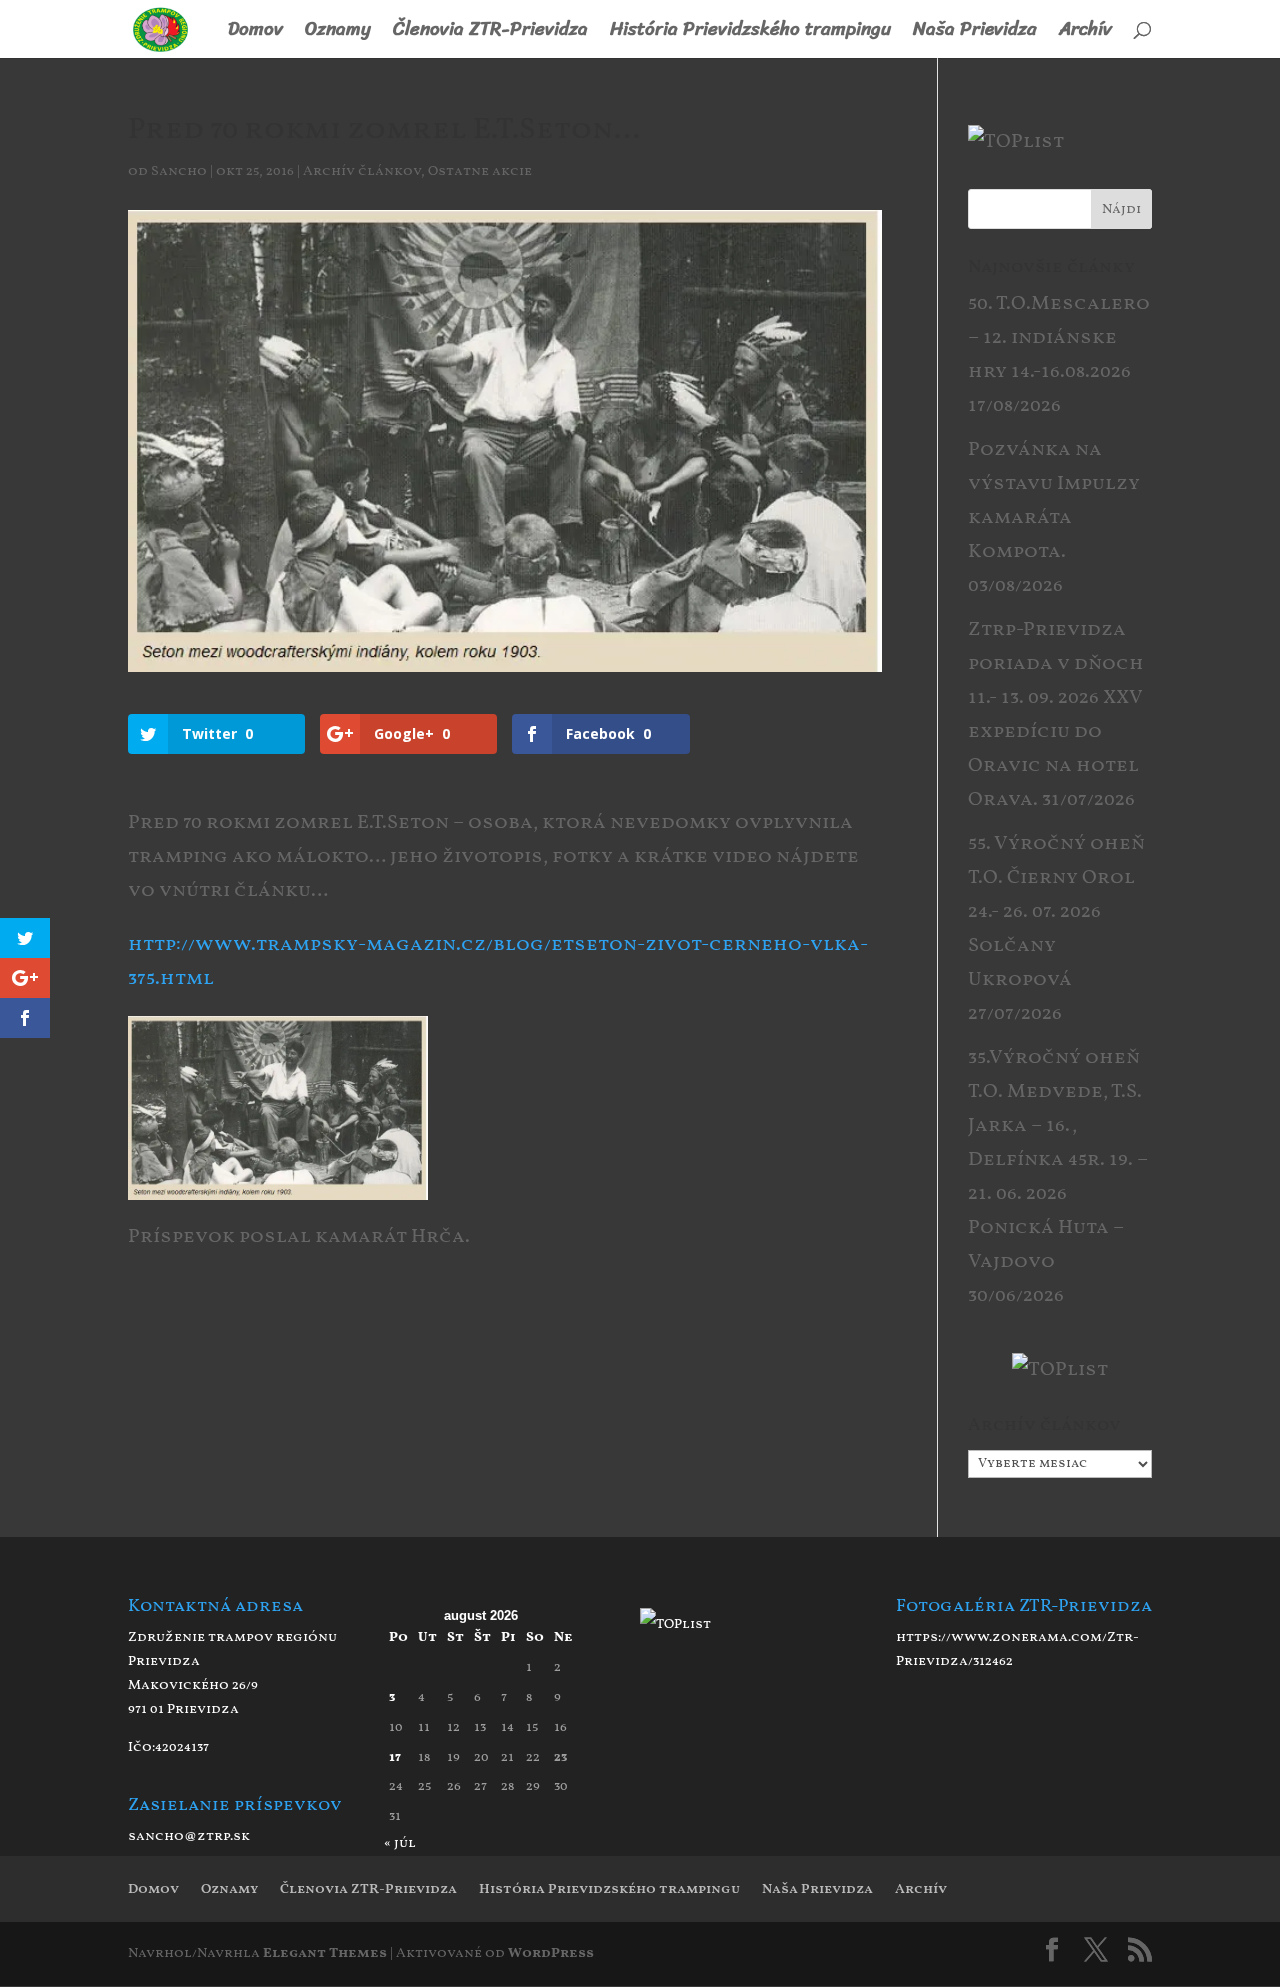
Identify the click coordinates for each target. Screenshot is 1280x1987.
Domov (255, 33)
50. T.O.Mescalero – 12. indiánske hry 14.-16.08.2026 (1059, 338)
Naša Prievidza (975, 33)
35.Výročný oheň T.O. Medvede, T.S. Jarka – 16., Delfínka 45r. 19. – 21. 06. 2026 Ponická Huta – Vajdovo (1058, 1160)
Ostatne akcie (480, 171)
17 (395, 1757)
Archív (1085, 33)
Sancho (179, 171)
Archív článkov (362, 171)
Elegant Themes (325, 1953)
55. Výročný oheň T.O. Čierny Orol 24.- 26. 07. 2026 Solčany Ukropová (1056, 912)
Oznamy (338, 33)
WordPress (551, 1953)
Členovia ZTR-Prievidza (490, 33)
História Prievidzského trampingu (750, 33)
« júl (400, 1843)
